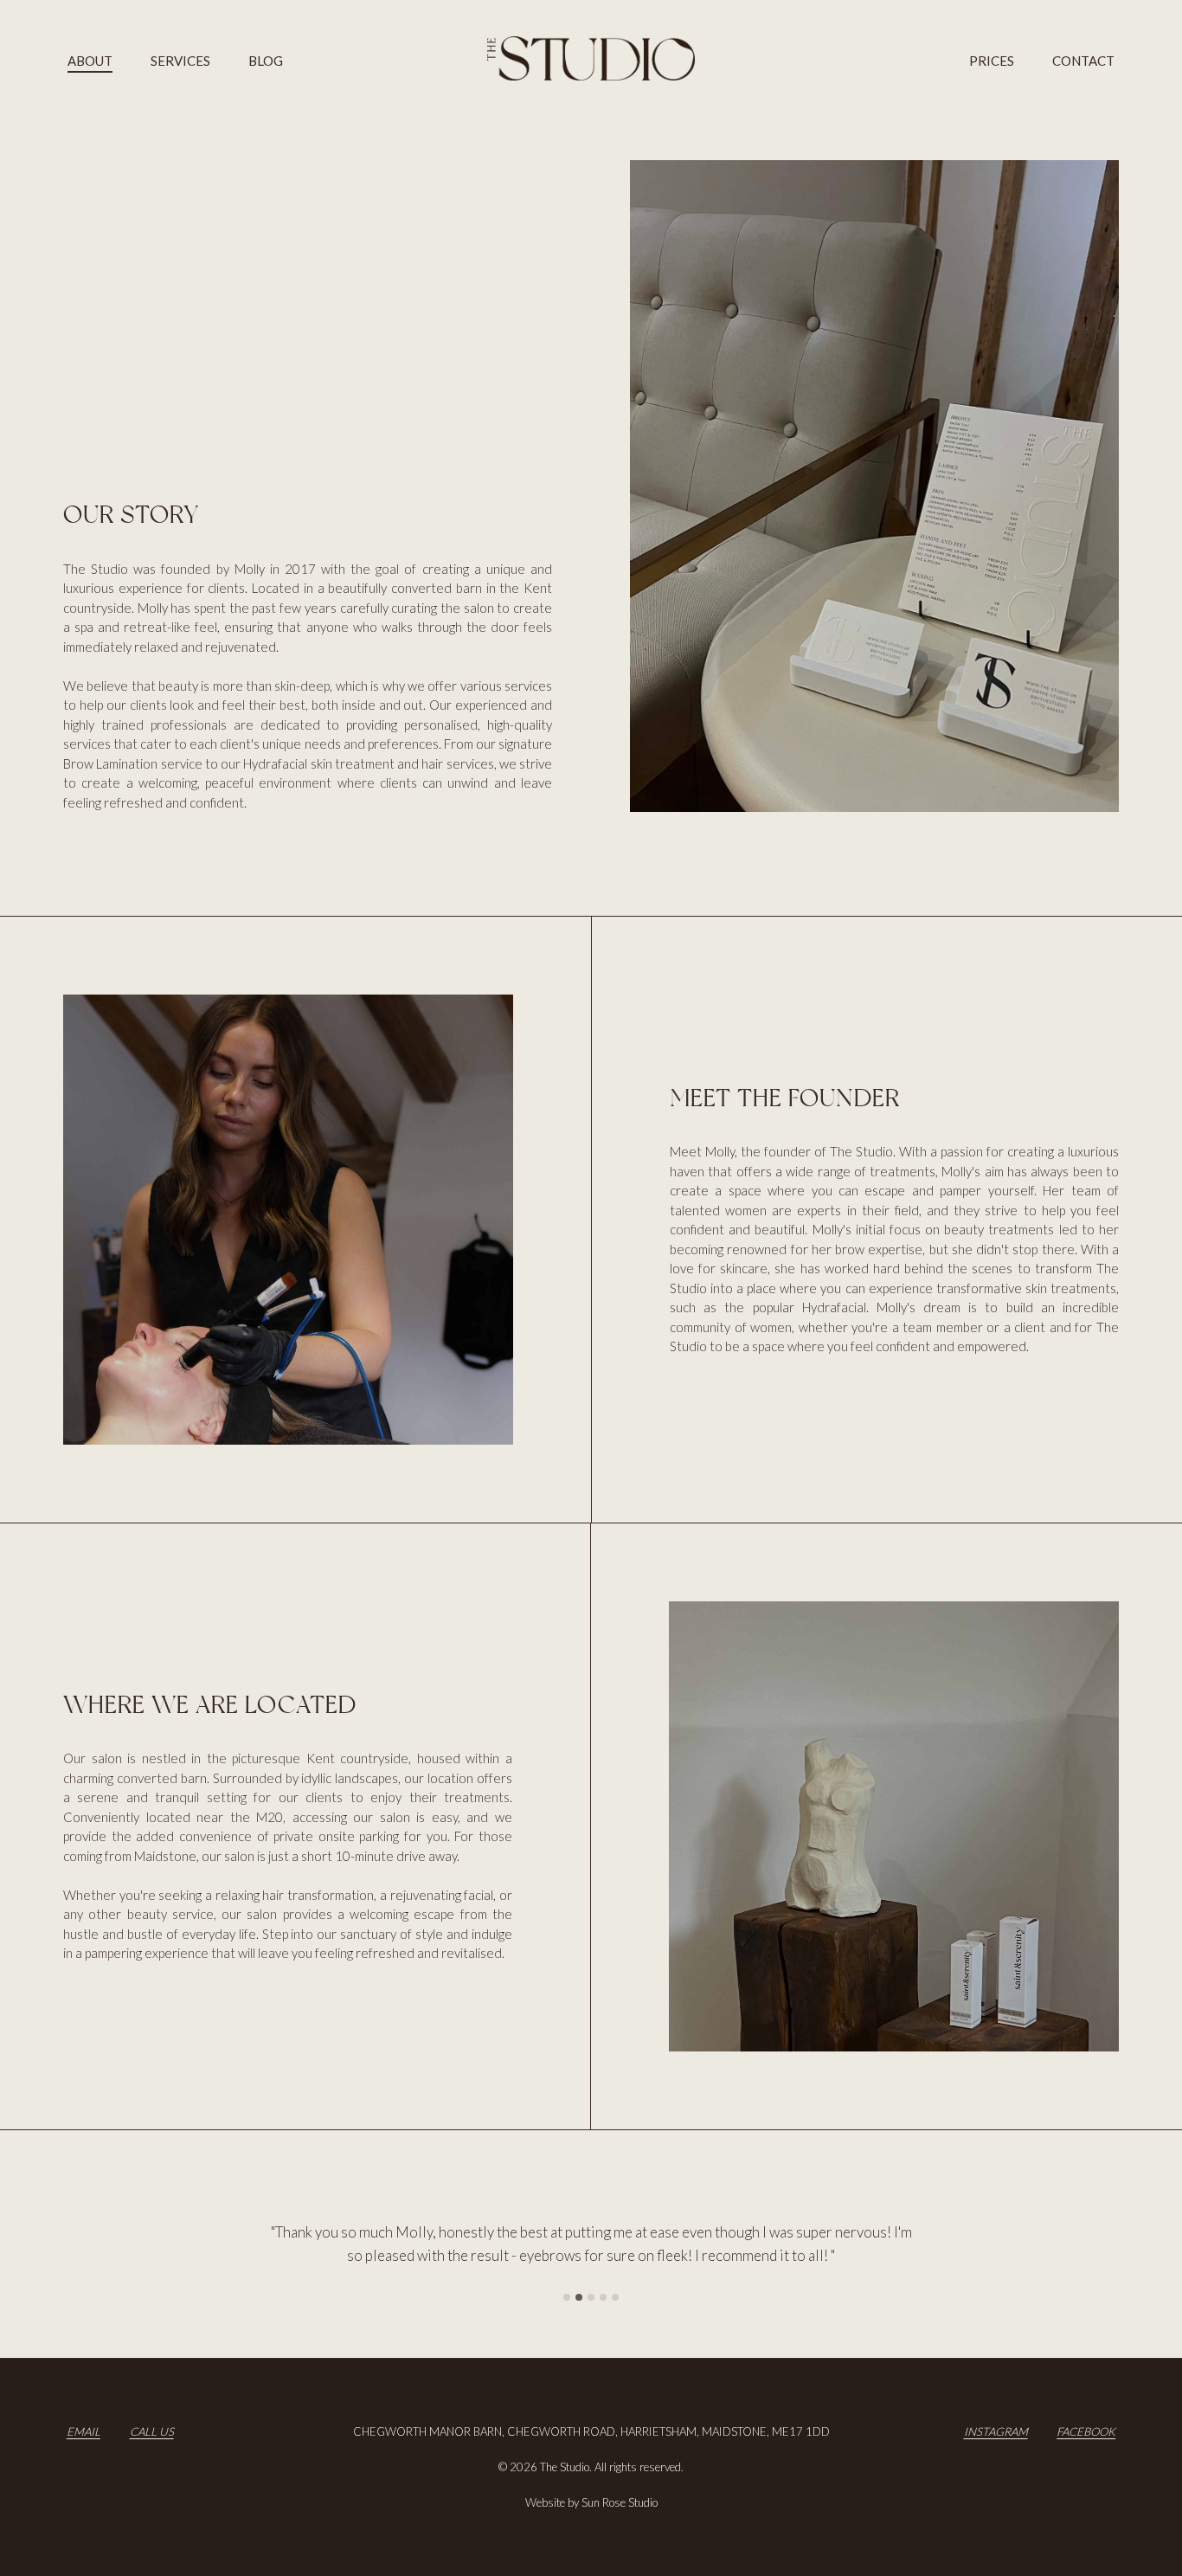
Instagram (996, 2431)
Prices (992, 61)
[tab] (567, 2297)
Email (84, 2431)
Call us (152, 2431)
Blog (266, 61)
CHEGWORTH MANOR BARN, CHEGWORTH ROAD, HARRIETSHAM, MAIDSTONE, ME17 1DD (591, 2431)
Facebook (1086, 2431)
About (90, 61)
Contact (1083, 61)
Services (180, 61)
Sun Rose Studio (620, 2502)
